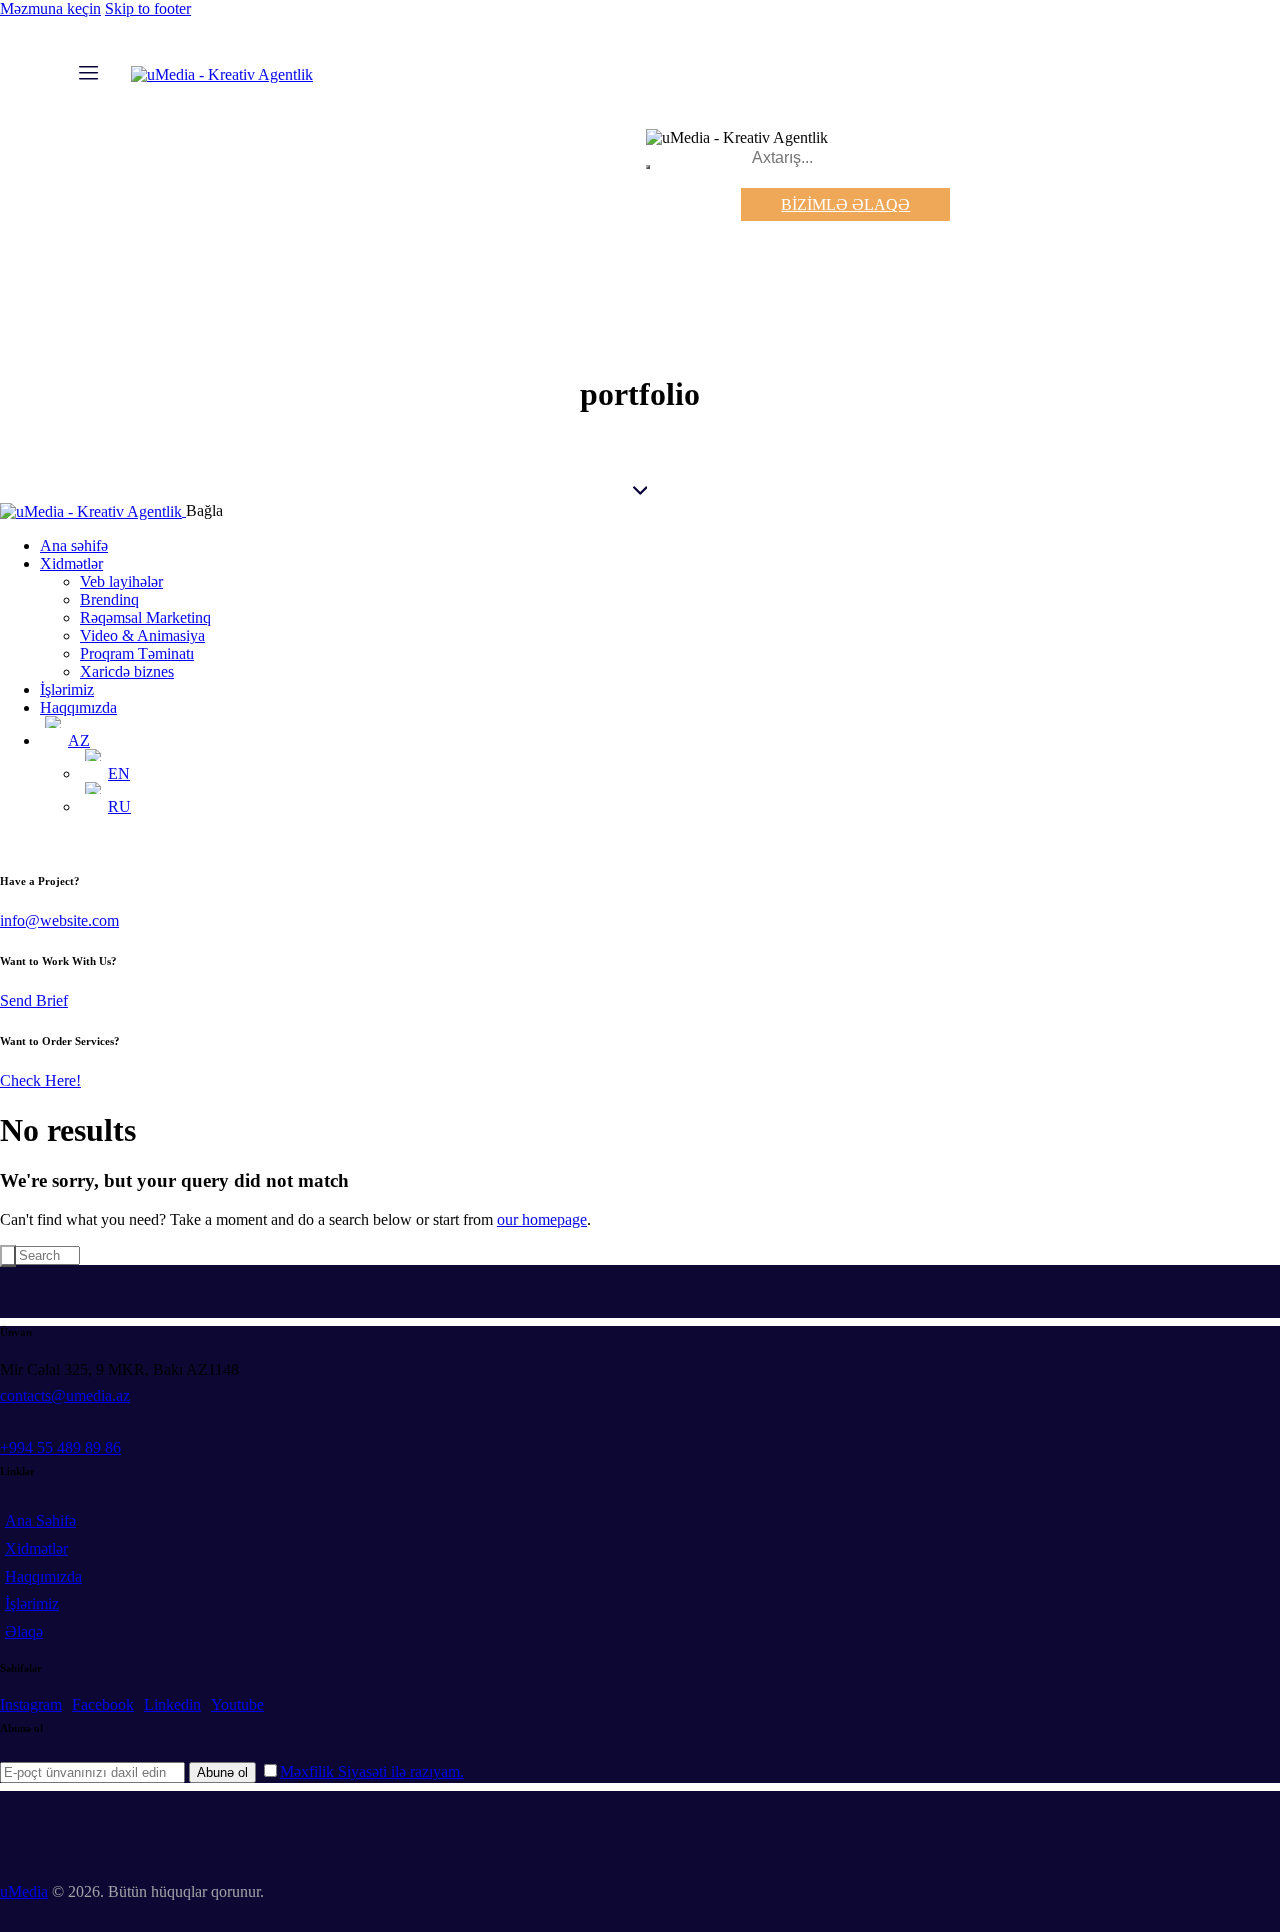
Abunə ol (222, 1772)
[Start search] (8, 1256)
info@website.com (59, 920)
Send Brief (34, 1000)
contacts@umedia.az (65, 1395)
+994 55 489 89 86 (60, 1447)
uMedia (24, 1891)
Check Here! (40, 1080)
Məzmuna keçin (50, 8)
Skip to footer (148, 8)
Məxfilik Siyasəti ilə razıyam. (372, 1771)
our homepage (542, 1219)
